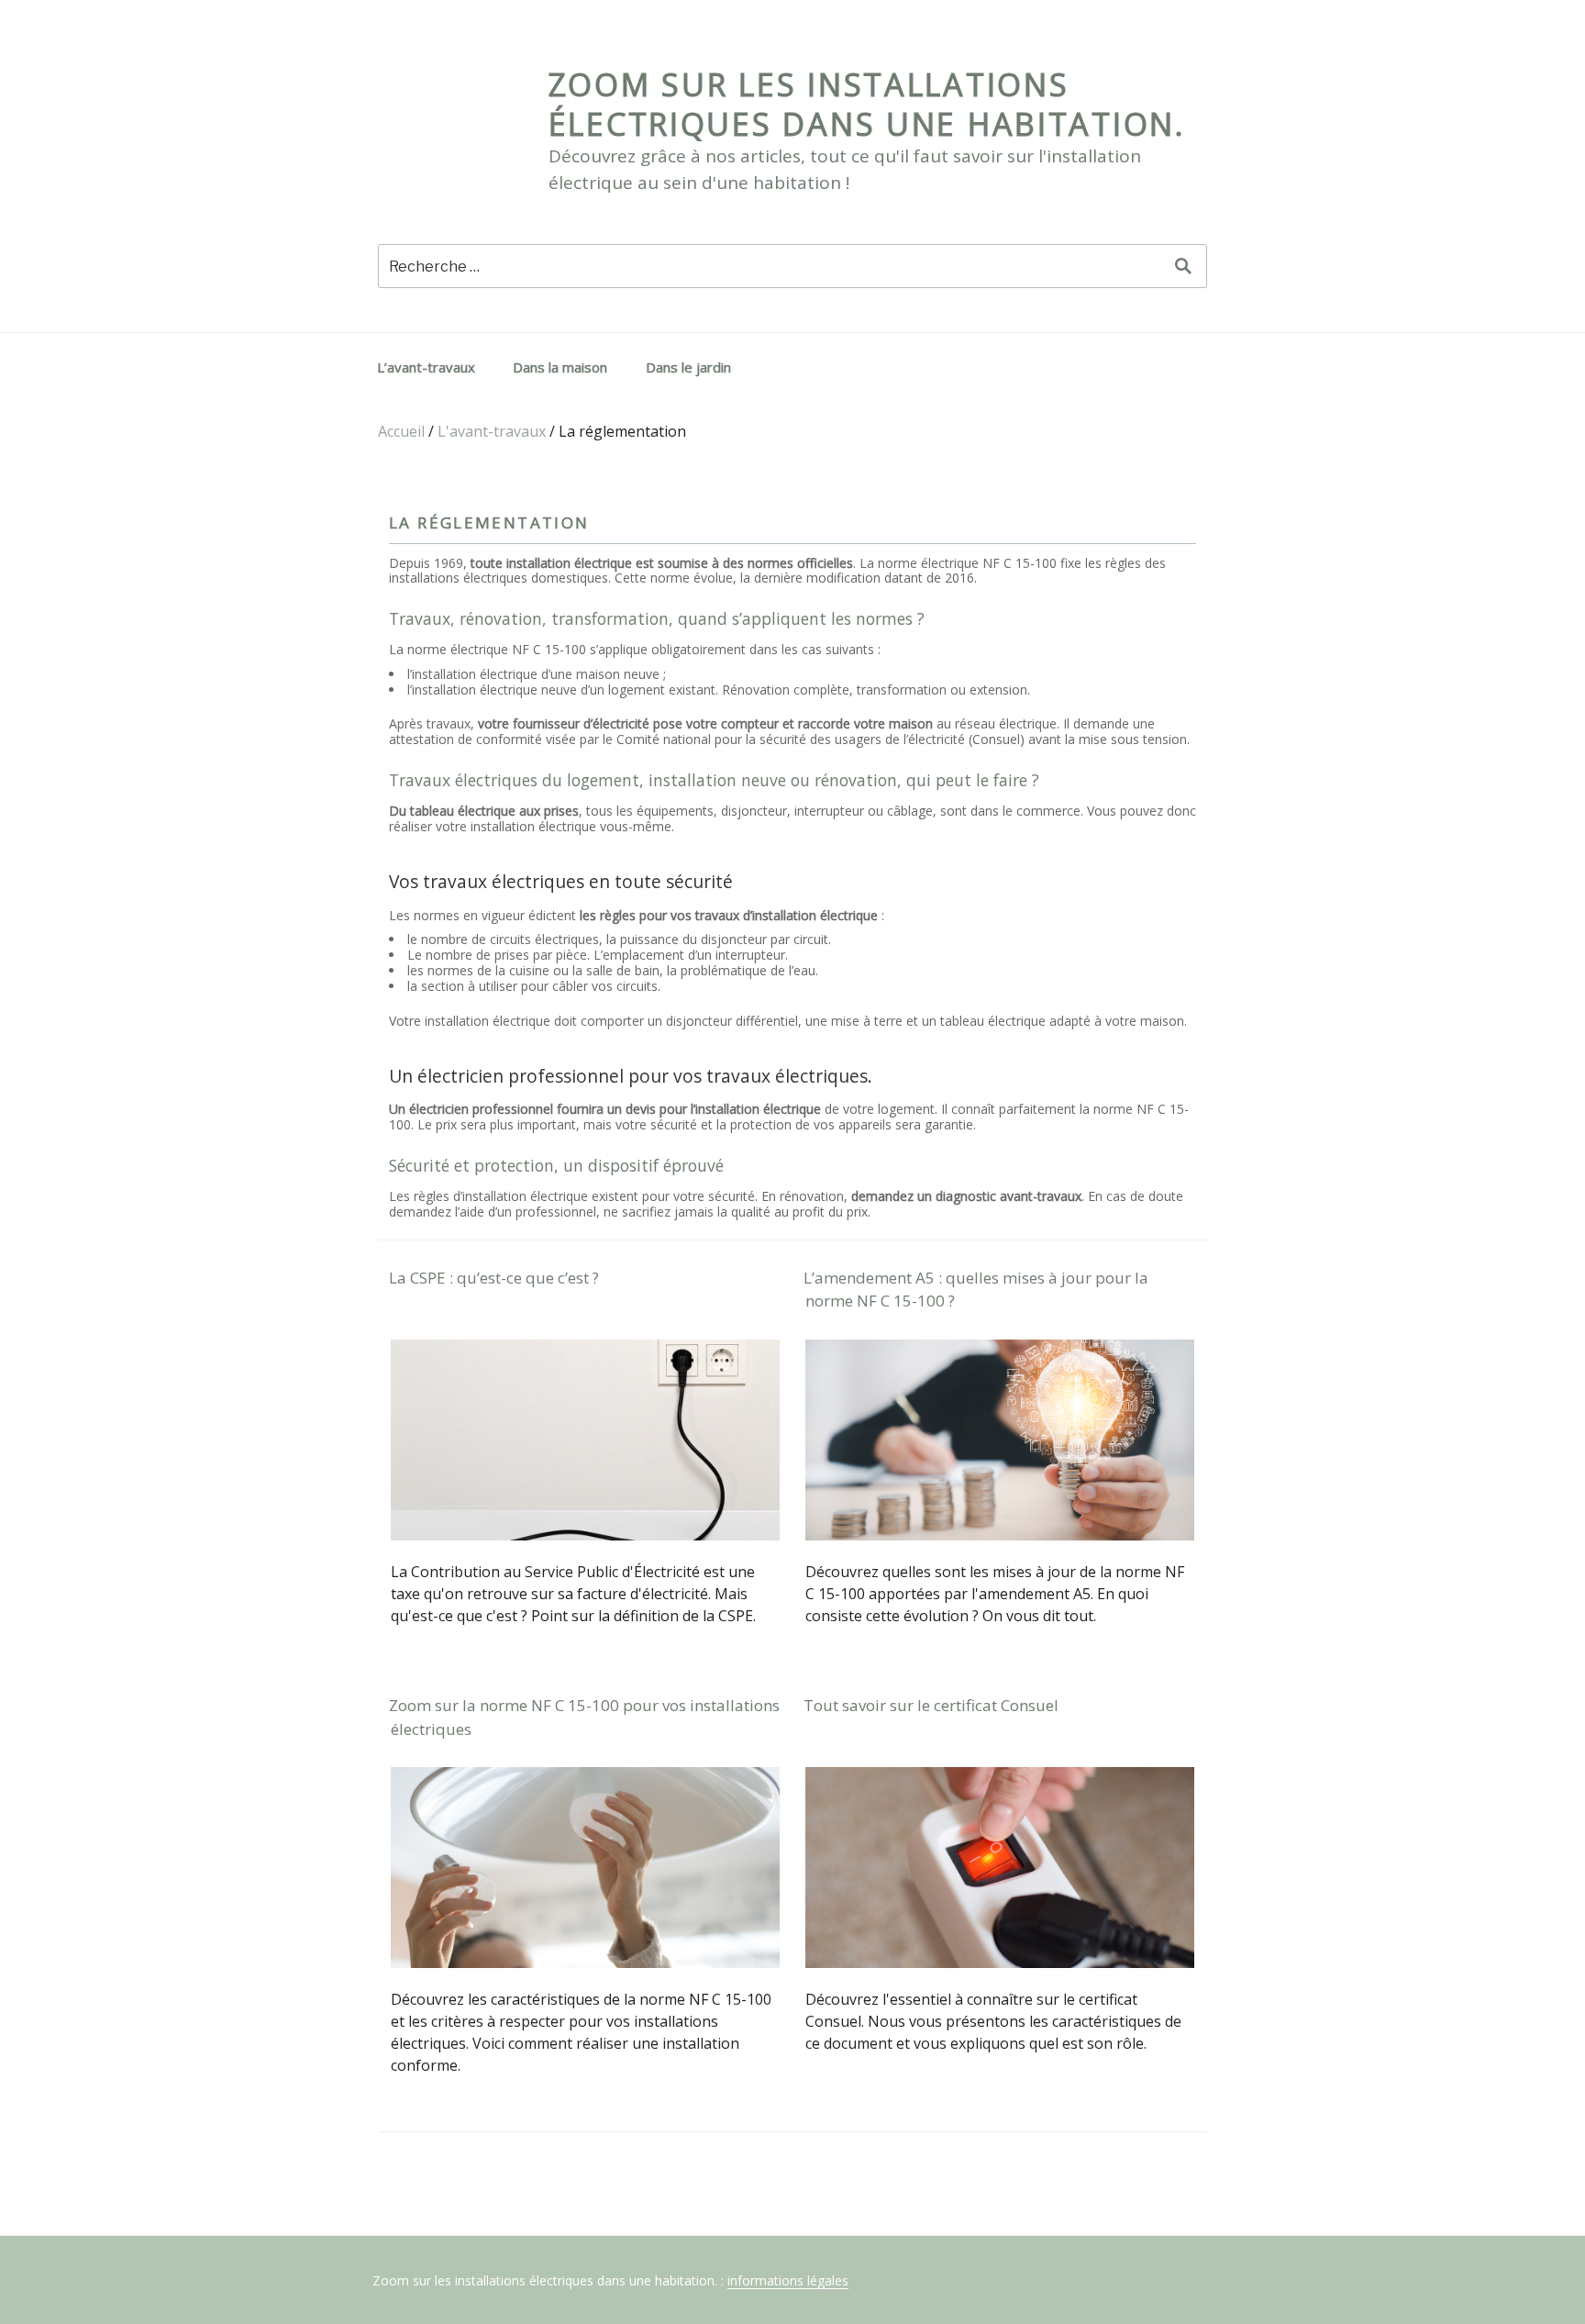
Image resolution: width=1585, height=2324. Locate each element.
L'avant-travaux (492, 431)
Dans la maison (560, 367)
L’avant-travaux (426, 367)
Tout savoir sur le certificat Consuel (931, 1705)
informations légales (788, 2280)
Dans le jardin (688, 367)
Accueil (401, 431)
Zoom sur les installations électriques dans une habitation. (867, 104)
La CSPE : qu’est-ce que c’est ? (494, 1278)
